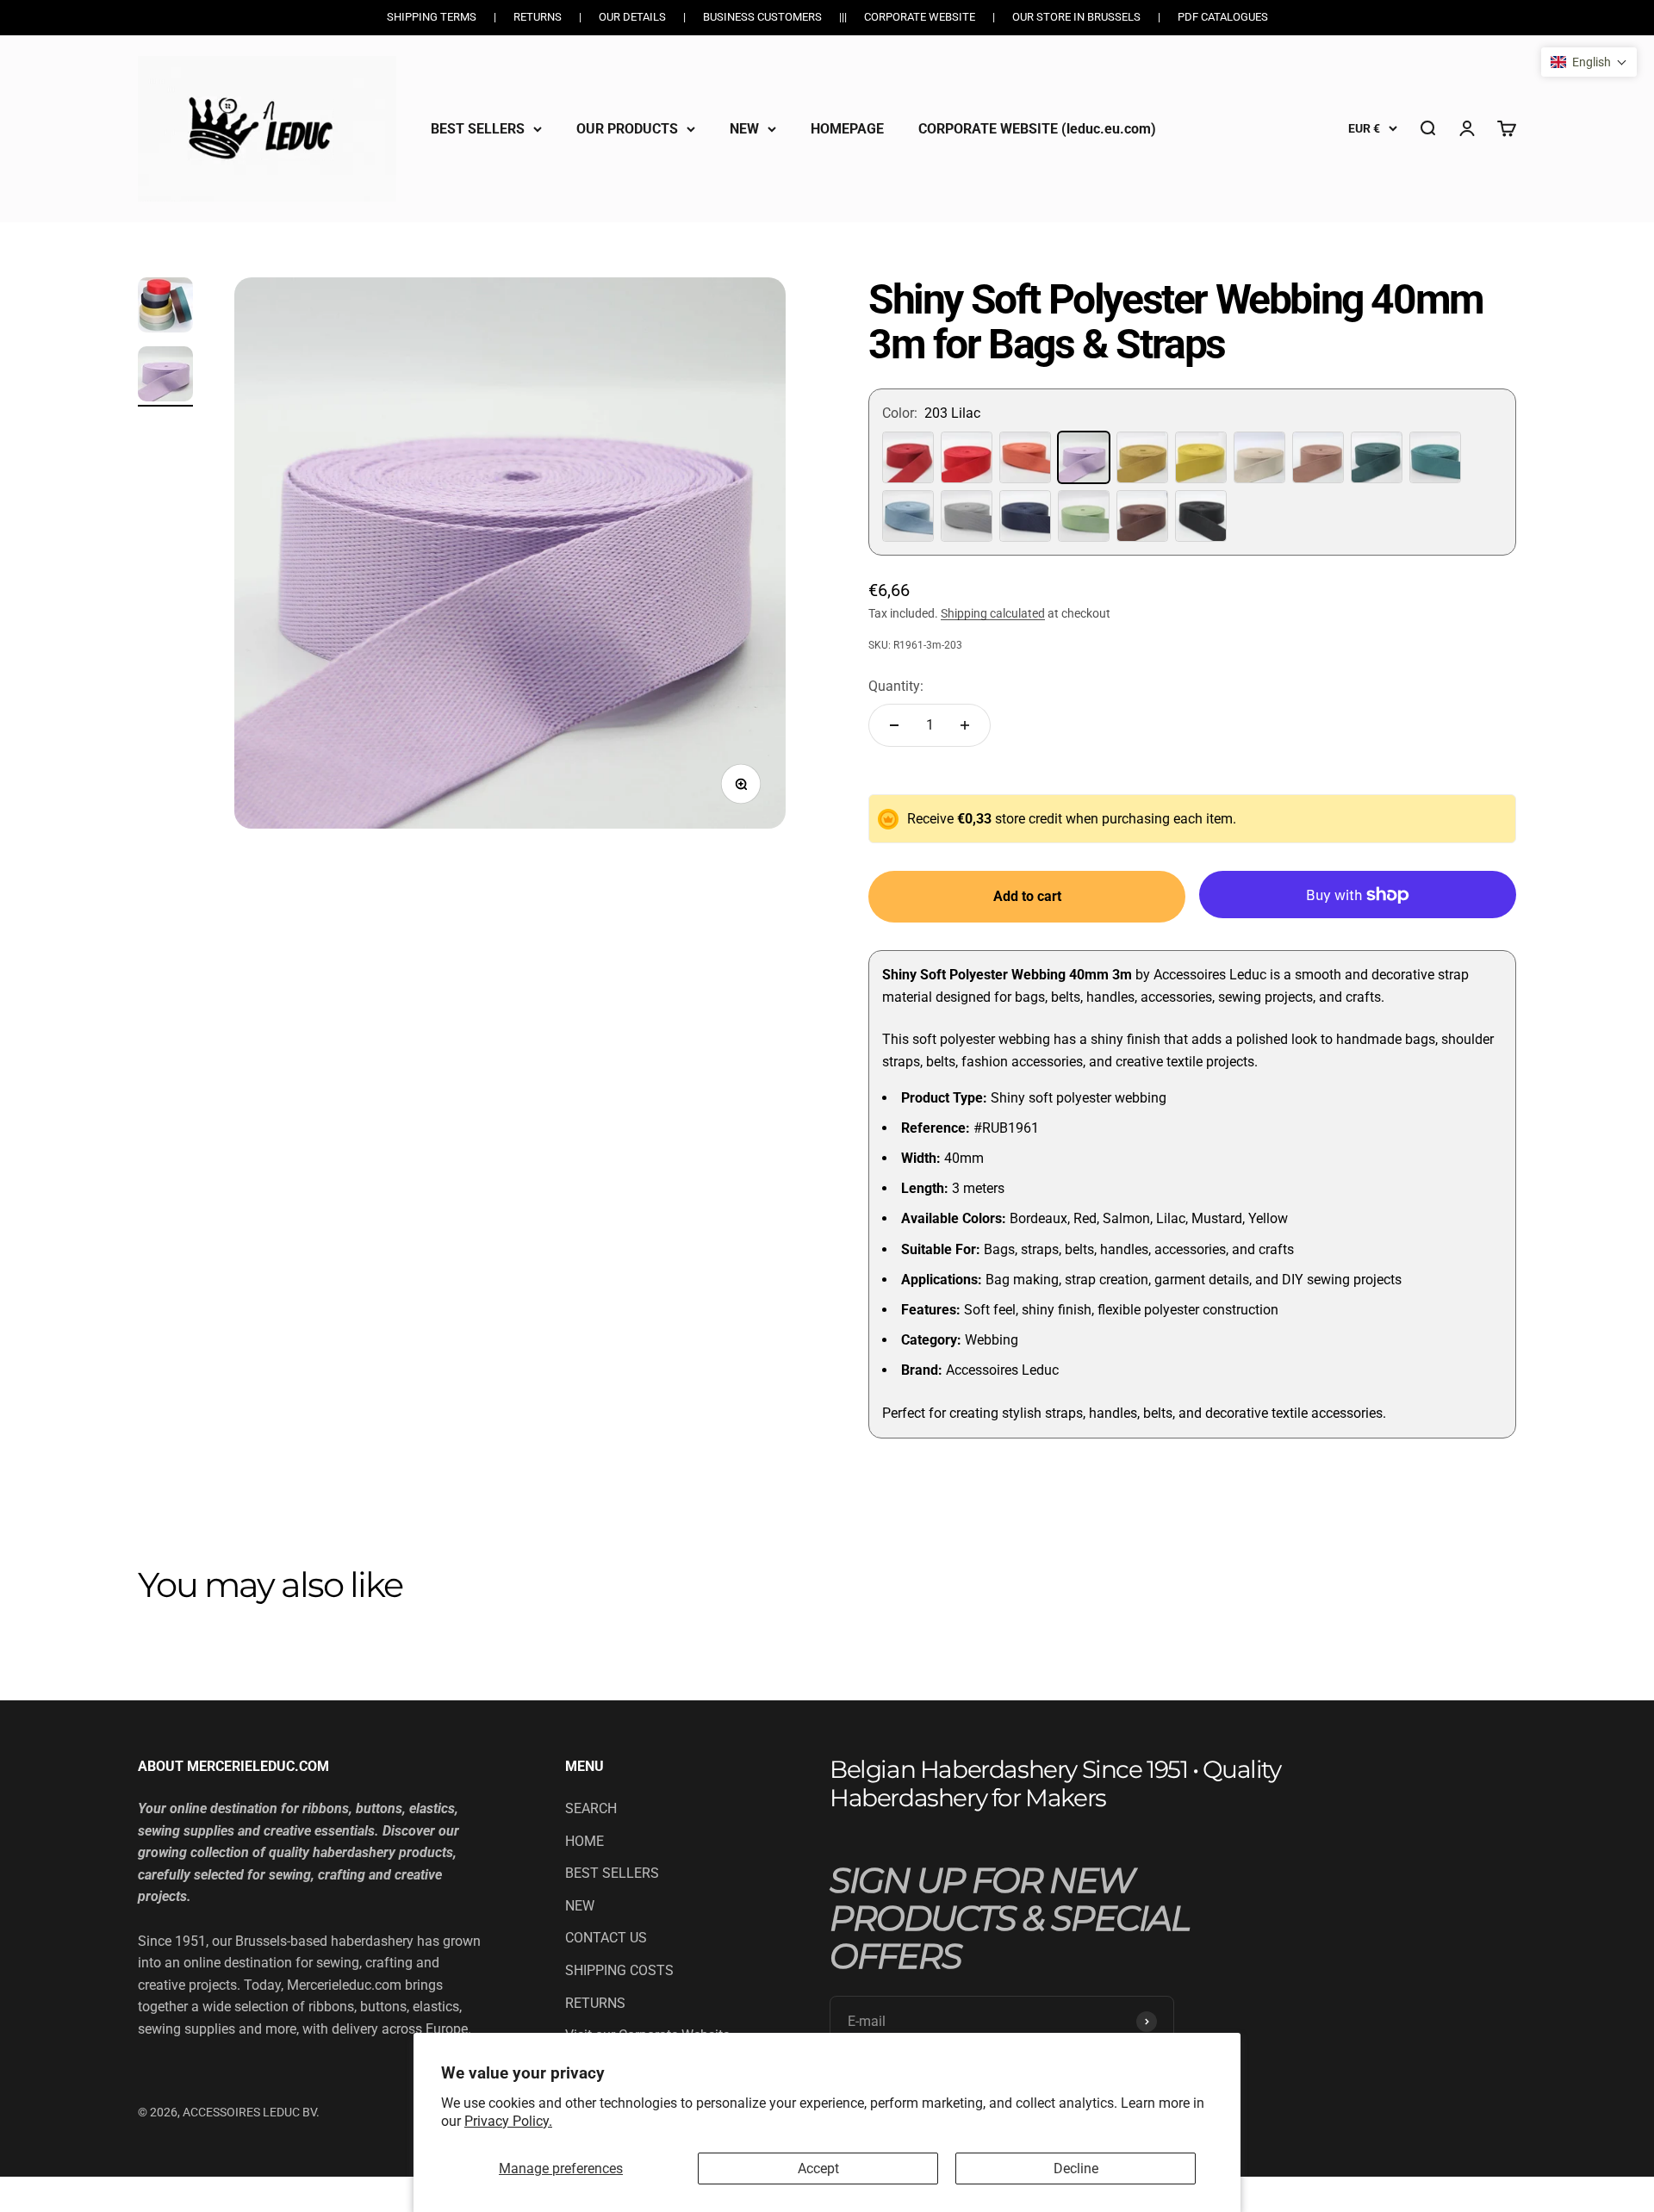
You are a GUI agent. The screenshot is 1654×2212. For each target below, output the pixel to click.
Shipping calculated (993, 613)
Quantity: (896, 686)
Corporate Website (920, 17)
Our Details (632, 17)
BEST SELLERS (478, 128)
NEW (744, 128)
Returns (538, 17)
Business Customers (762, 17)
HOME (584, 1841)
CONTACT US (606, 1938)
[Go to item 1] (165, 308)
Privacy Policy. (508, 2121)
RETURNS (595, 2003)
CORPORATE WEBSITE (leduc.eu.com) (1037, 128)
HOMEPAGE (847, 128)
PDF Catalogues (1223, 17)
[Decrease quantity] (894, 725)
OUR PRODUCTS (627, 128)
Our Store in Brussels (1076, 17)
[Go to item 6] (165, 376)
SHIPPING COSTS (619, 1970)
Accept (818, 2169)
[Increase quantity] (965, 725)
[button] (1589, 62)
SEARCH (591, 1808)
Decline (1076, 2169)
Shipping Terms (432, 17)
